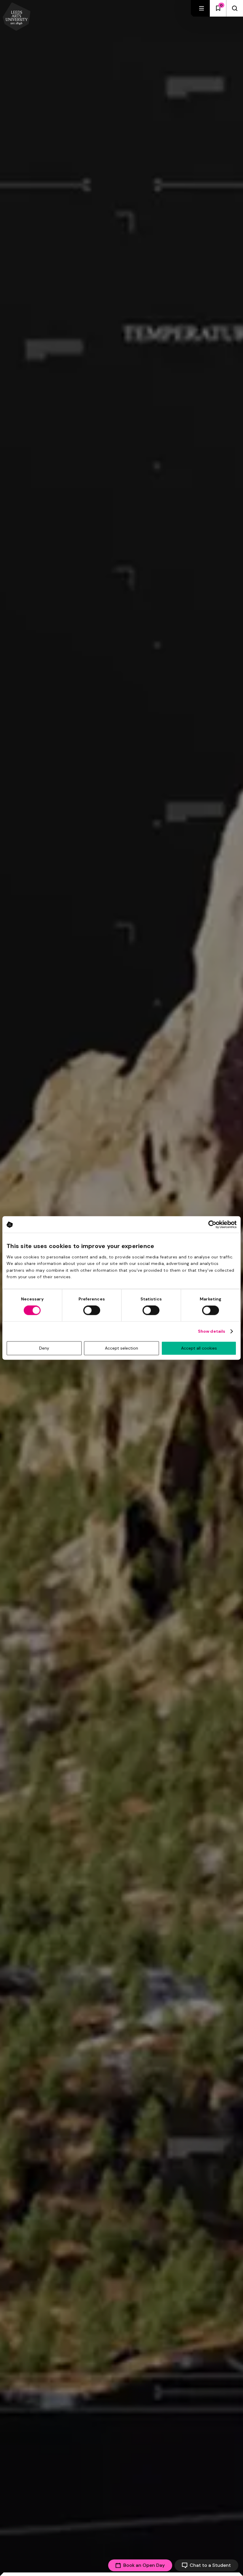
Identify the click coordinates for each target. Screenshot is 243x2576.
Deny (44, 1348)
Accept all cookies (199, 1348)
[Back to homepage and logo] (17, 17)
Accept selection (121, 1348)
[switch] (92, 1310)
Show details (212, 1332)
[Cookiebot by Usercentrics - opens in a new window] (211, 1224)
